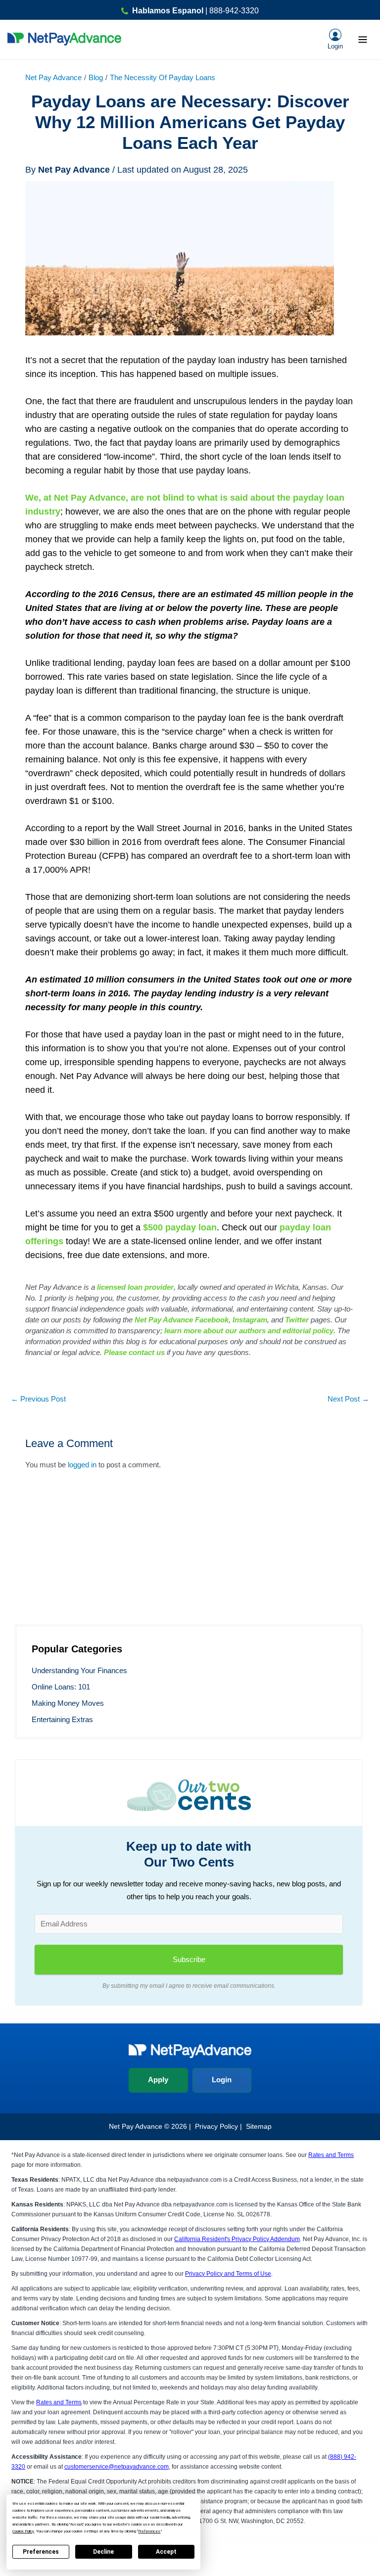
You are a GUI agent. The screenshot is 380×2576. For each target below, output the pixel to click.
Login (222, 2080)
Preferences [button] (149, 2531)
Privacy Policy (216, 2126)
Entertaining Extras (62, 1720)
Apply (158, 2080)
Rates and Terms (331, 2155)
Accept (166, 2552)
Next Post (348, 1399)
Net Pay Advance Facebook (182, 1320)
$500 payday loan (180, 1227)
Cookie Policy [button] (23, 2531)
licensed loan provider (135, 1287)
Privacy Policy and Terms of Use (228, 2274)
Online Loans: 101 (61, 1687)
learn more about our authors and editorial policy (249, 1331)
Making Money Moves (68, 1703)
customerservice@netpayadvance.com (117, 2467)
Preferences (41, 2552)
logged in (82, 1465)
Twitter (297, 1320)
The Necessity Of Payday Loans (163, 78)
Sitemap (259, 2126)
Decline (103, 2552)
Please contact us (134, 1352)
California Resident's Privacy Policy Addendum (237, 2239)
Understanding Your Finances (79, 1671)
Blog (96, 78)
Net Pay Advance (53, 78)
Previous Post (38, 1399)
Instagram (250, 1320)
